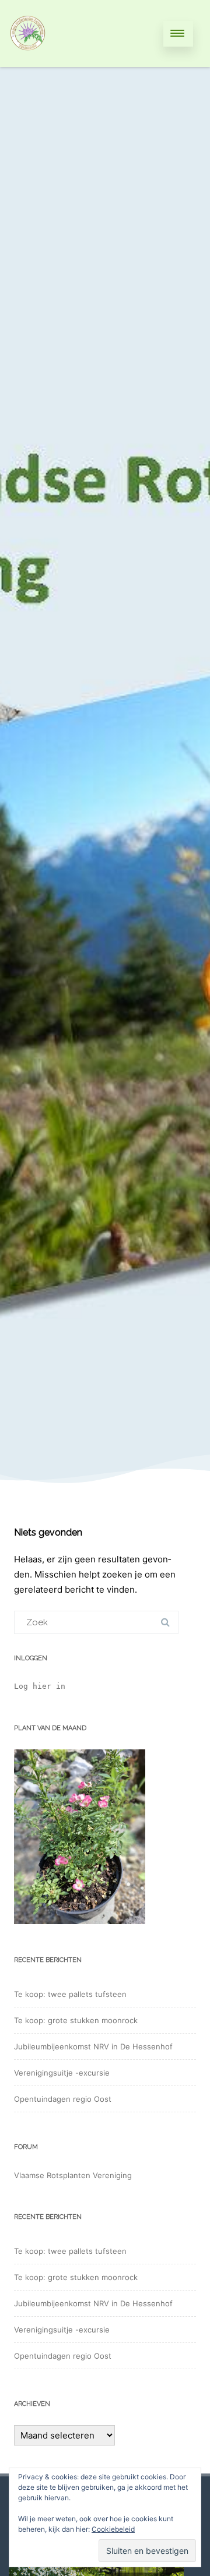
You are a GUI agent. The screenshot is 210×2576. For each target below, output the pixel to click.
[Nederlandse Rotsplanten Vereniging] (28, 63)
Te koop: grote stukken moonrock (76, 2020)
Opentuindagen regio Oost (63, 2099)
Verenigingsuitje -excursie (62, 2073)
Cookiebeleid (113, 2529)
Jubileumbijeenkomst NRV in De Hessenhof (93, 2046)
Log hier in (40, 1686)
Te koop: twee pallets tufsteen (70, 1994)
